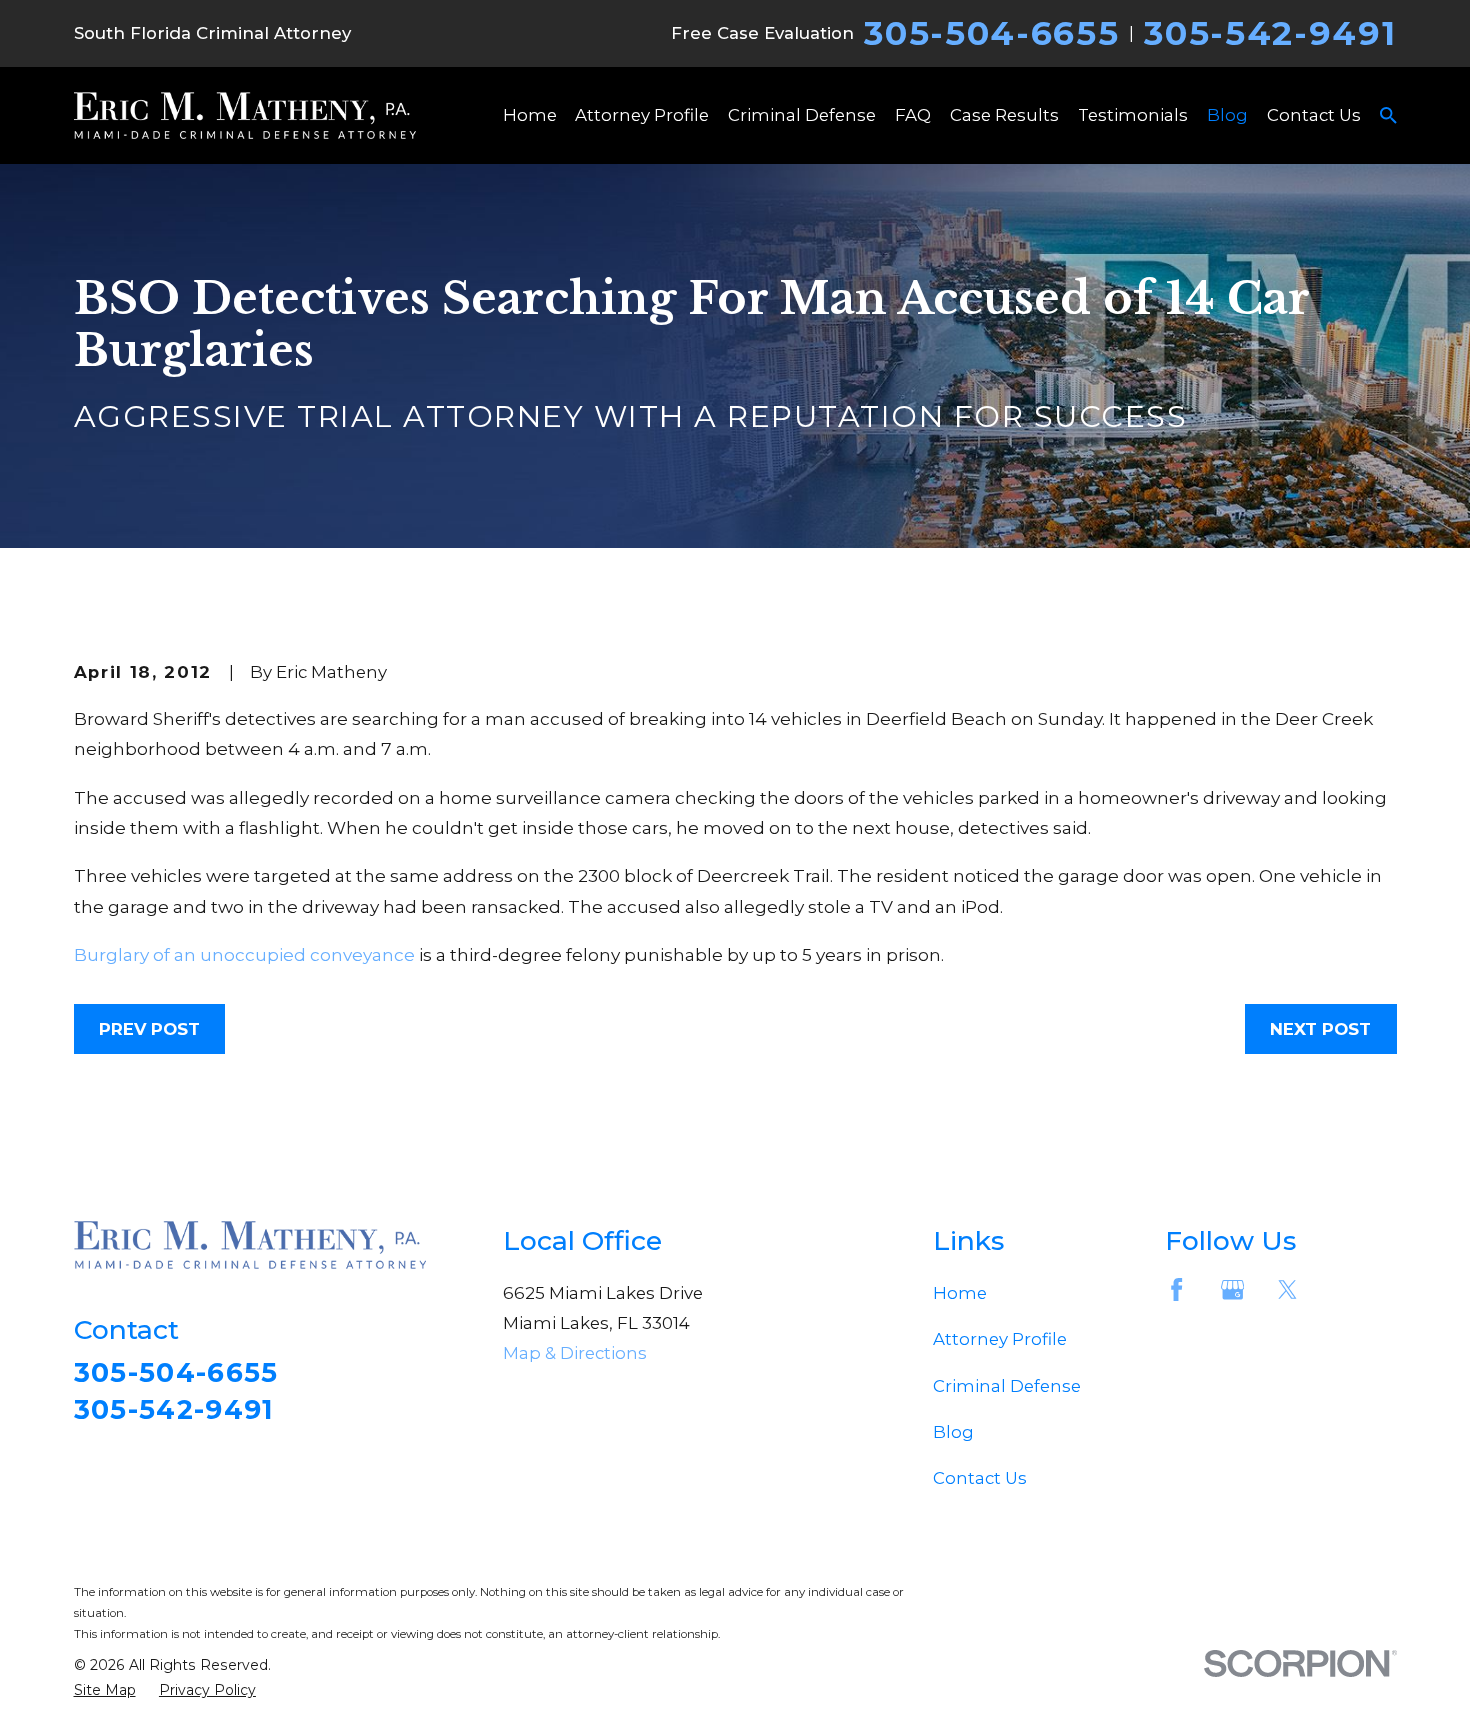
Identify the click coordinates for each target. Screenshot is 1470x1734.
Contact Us (980, 1478)
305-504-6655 (991, 33)
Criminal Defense (1007, 1386)
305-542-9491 (1270, 33)
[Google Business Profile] (1232, 1289)
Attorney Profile (1000, 1339)
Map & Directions (575, 1353)
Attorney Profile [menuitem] (642, 115)
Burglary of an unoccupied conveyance (244, 954)
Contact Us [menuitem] (1314, 115)
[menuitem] (105, 1690)
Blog (953, 1432)
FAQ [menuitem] (913, 115)
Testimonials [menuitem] (1133, 115)
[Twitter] (1287, 1289)
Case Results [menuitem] (1004, 115)
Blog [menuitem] (1227, 115)
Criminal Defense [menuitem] (802, 115)
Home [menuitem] (530, 115)
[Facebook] (1176, 1289)
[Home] (245, 115)
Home (960, 1293)
